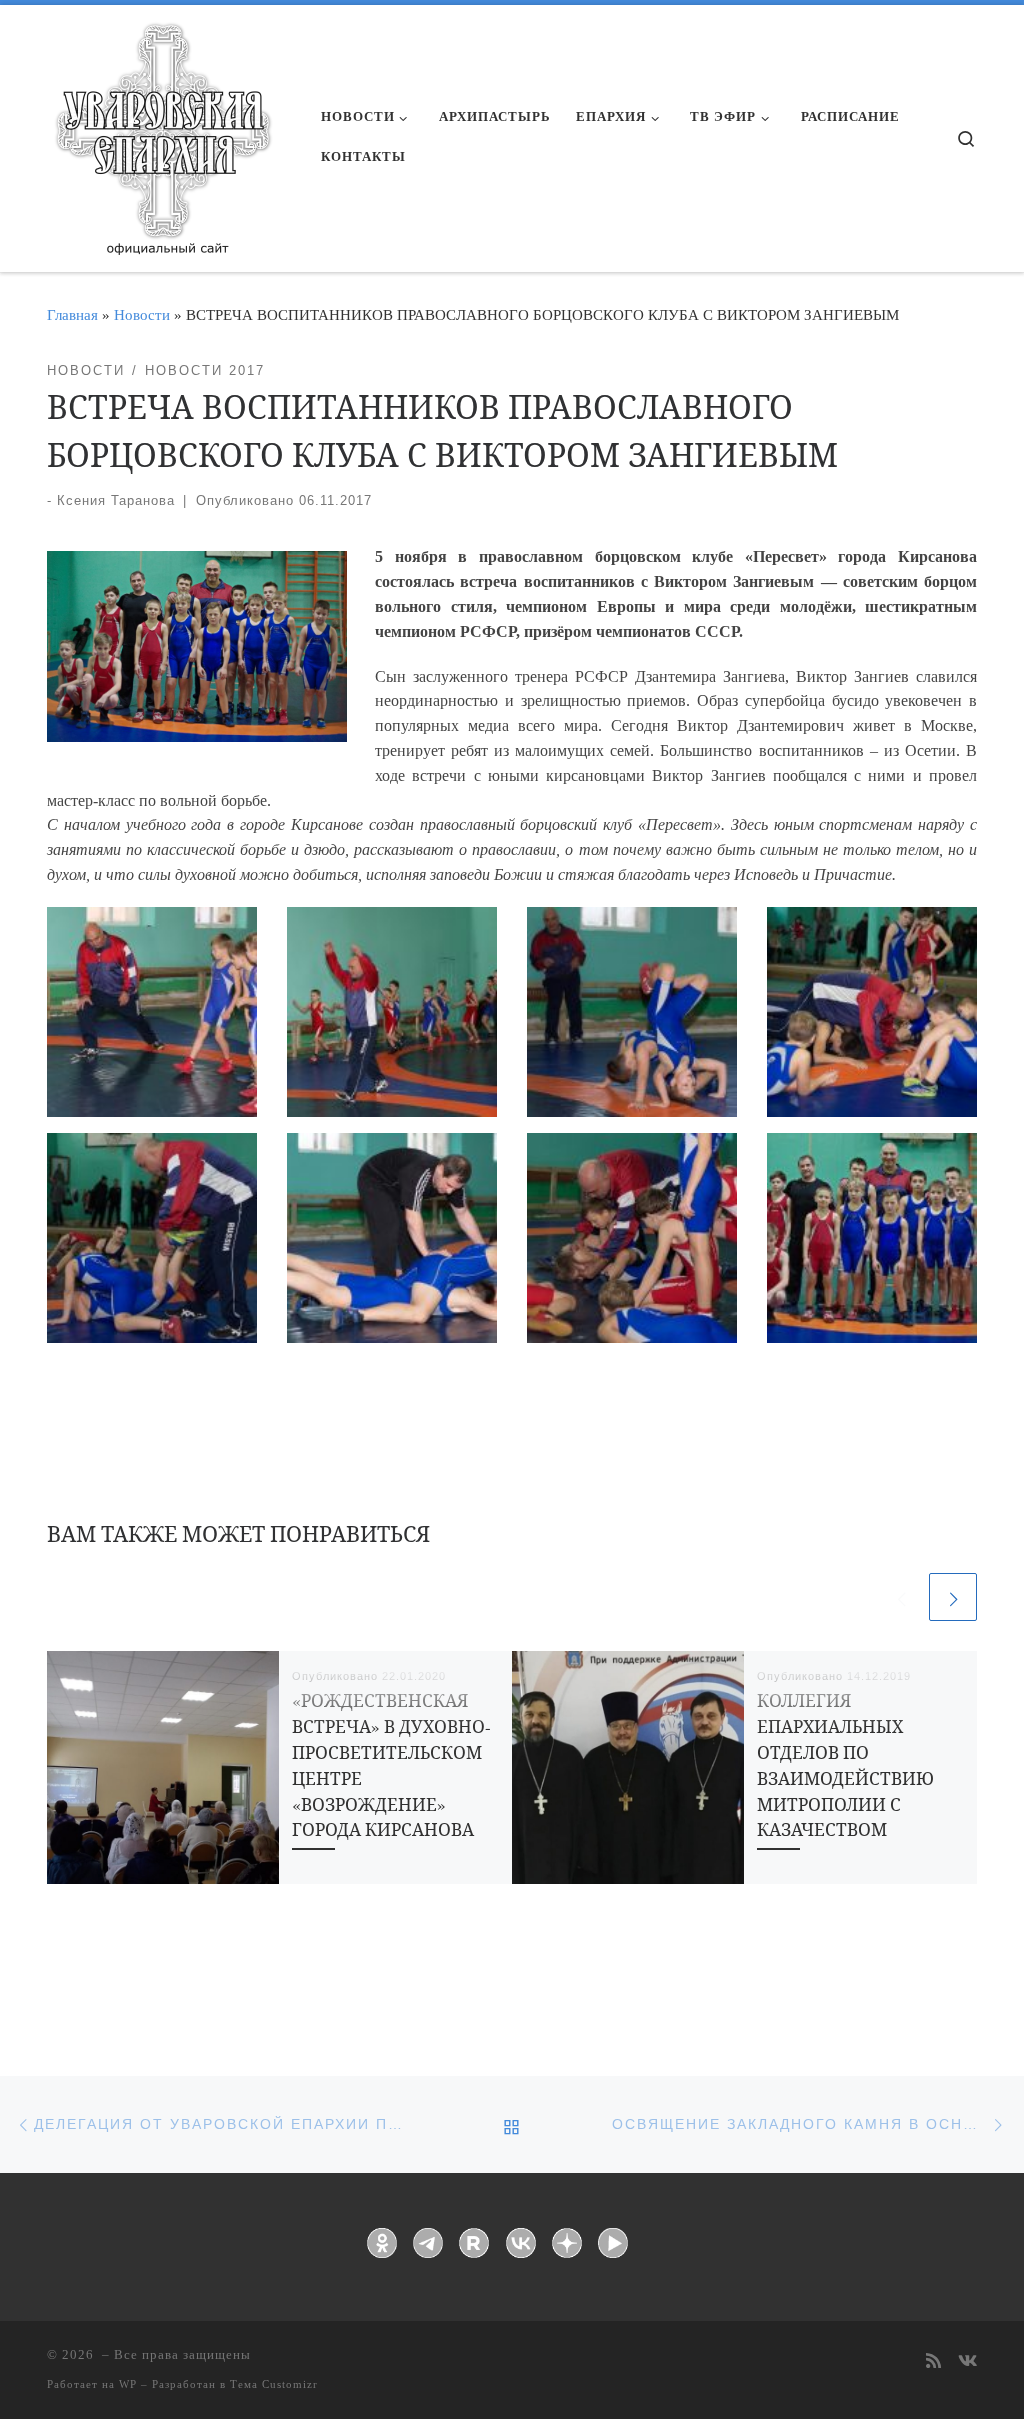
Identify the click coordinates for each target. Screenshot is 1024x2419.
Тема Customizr (274, 2384)
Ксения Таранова (116, 500)
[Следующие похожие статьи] (953, 1597)
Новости (142, 314)
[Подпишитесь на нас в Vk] (967, 2362)
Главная (72, 314)
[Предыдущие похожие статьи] (901, 1597)
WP (128, 2384)
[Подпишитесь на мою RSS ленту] (933, 2362)
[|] (162, 132)
